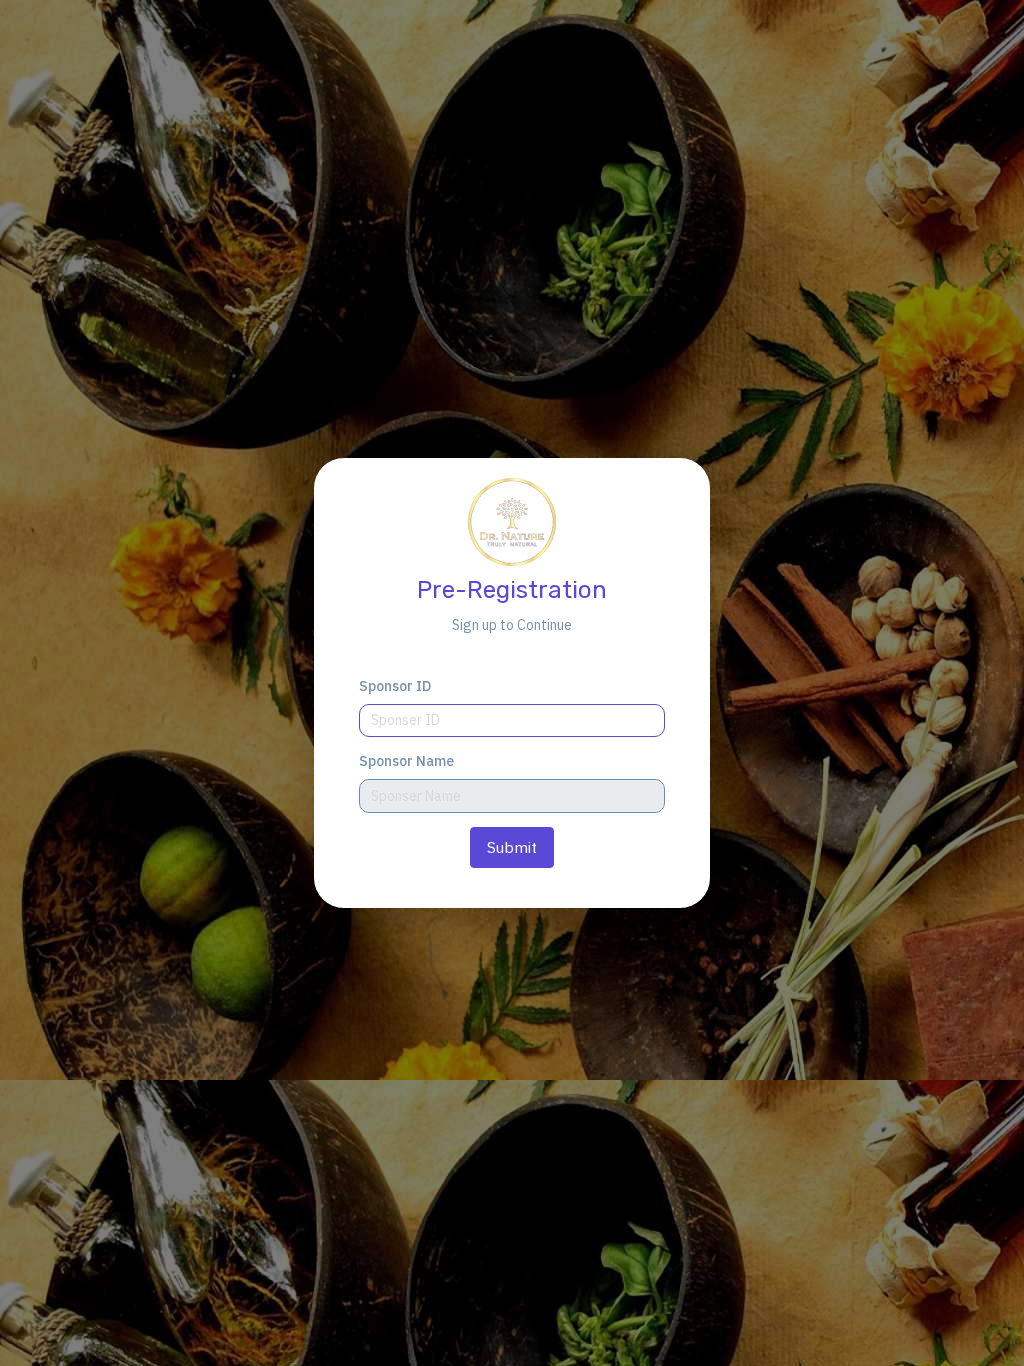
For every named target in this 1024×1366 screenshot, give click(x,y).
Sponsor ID (395, 686)
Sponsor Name (406, 761)
